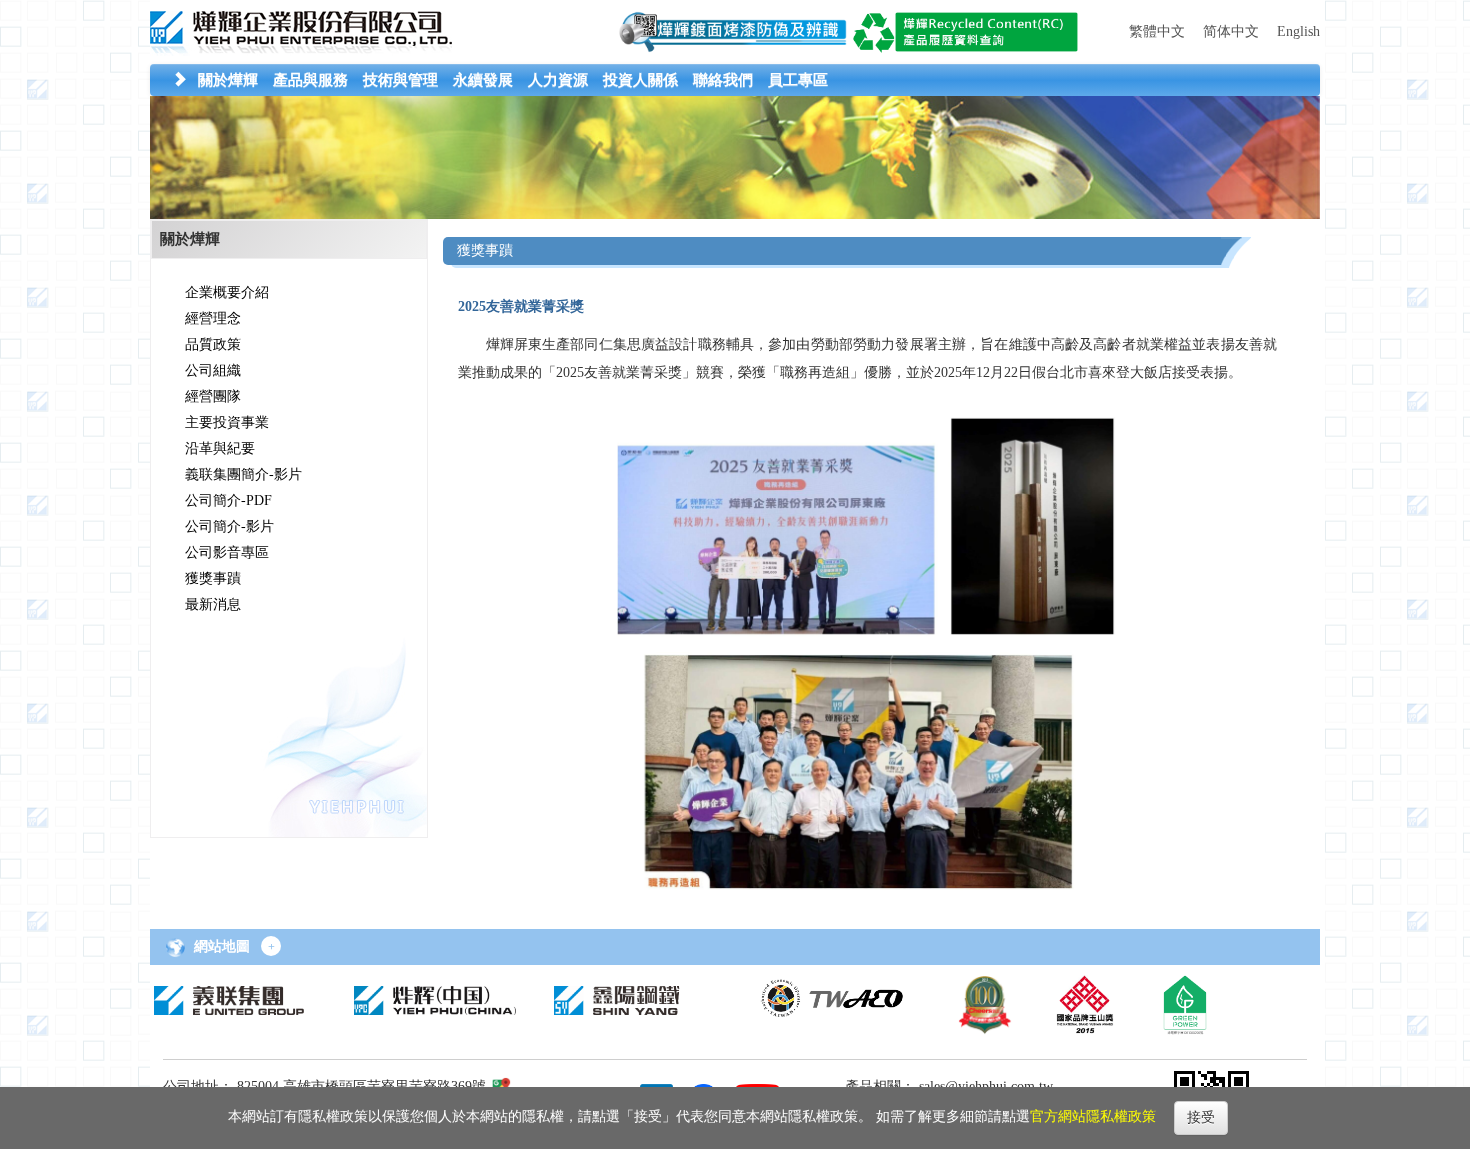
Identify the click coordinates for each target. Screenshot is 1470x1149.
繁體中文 (1157, 31)
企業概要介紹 (227, 292)
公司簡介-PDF (228, 500)
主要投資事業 (227, 422)
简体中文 (1231, 31)
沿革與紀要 (220, 448)
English (1298, 31)
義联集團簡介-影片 (243, 474)
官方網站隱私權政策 (1093, 1116)
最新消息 (213, 604)
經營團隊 (213, 396)
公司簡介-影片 (229, 526)
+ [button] (271, 947)
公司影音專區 (227, 552)
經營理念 (213, 318)
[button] (228, 80)
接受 (1201, 1117)
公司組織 (213, 370)
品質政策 (213, 344)
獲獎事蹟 (213, 578)
